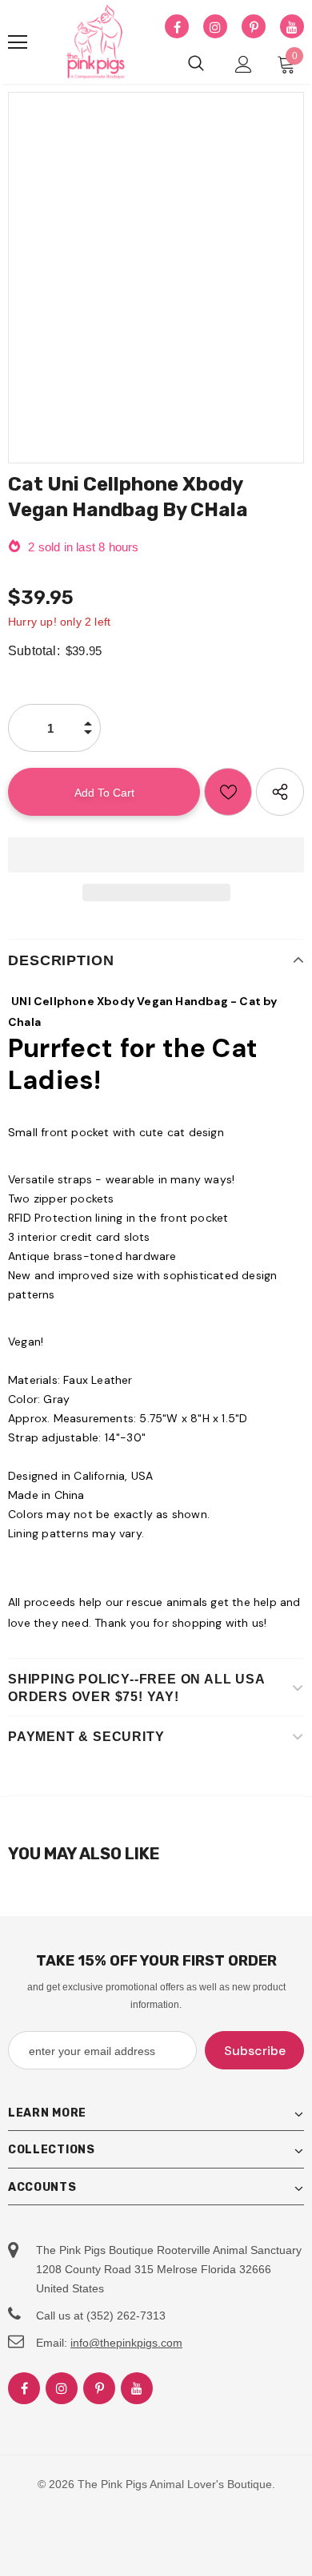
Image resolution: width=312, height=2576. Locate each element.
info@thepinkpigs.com (126, 2343)
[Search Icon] (196, 64)
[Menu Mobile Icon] (18, 42)
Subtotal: (34, 651)
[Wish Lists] (228, 792)
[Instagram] (215, 27)
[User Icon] (244, 64)
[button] (156, 855)
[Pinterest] (254, 27)
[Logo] (96, 42)
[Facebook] (177, 27)
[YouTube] (292, 27)
